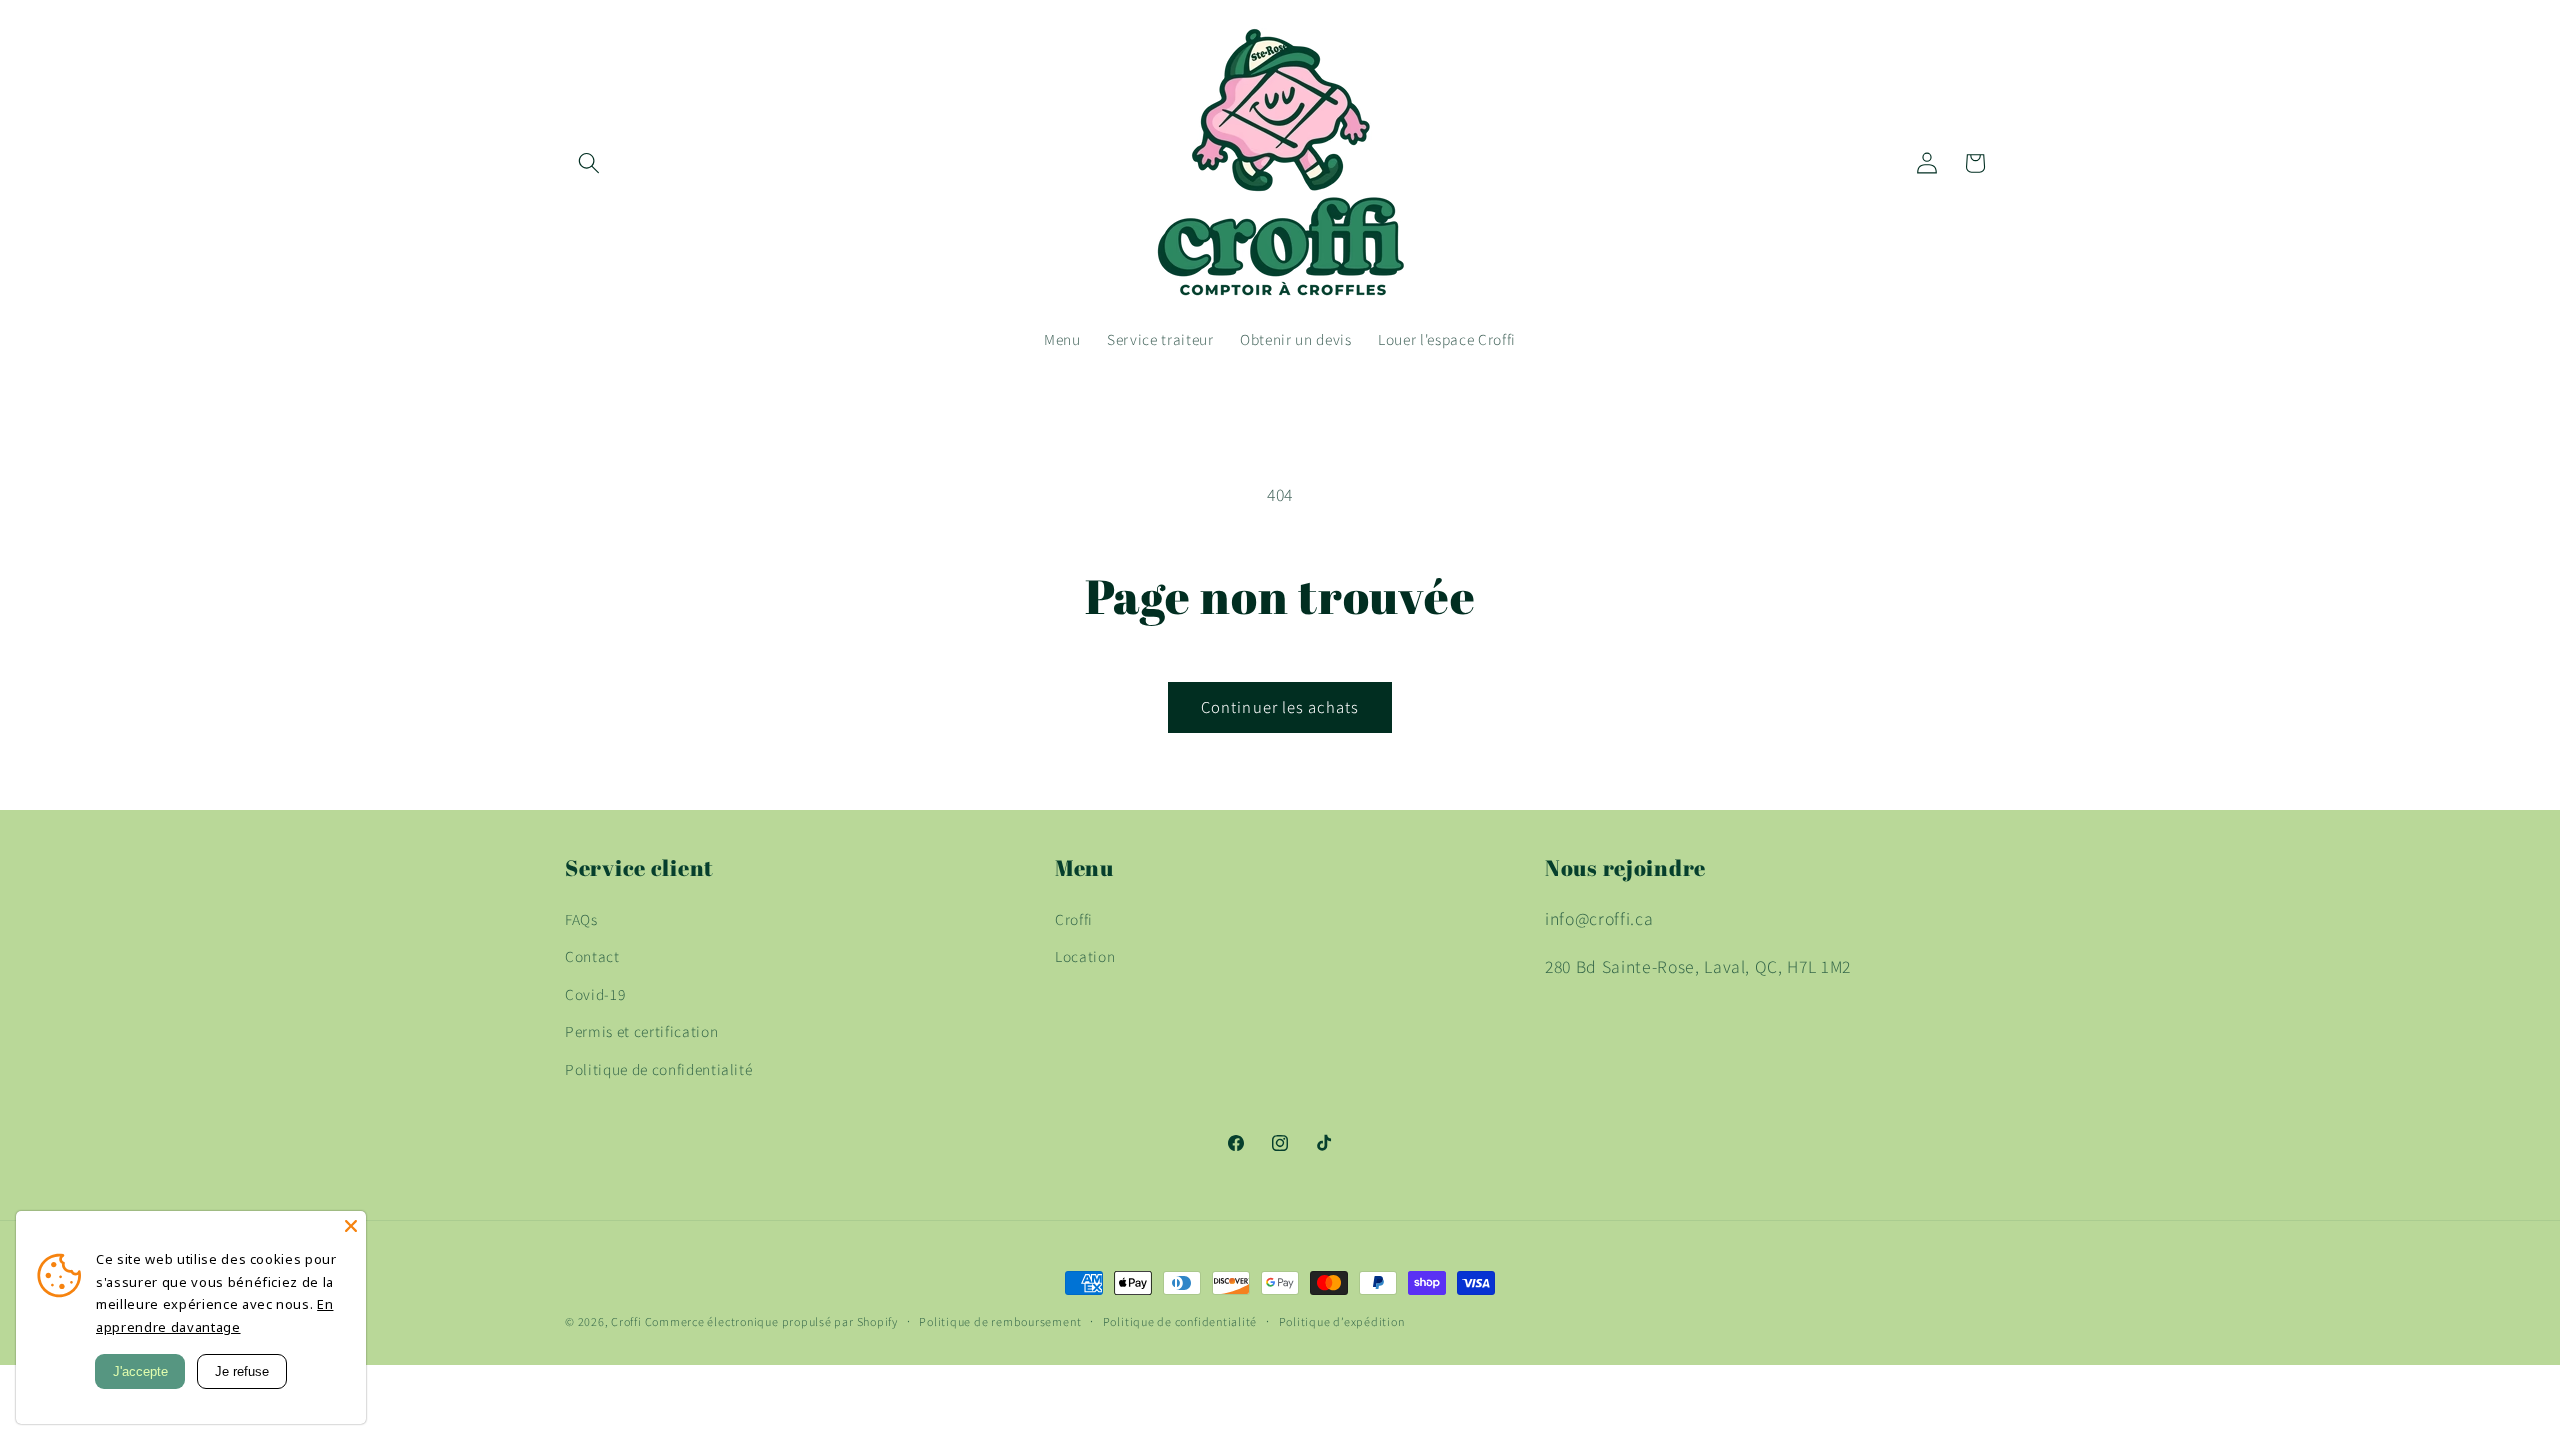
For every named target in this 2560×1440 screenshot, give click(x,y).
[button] (589, 163)
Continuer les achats (1280, 707)
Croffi (1074, 919)
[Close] (351, 1226)
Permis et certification (641, 1031)
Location (1085, 956)
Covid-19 (595, 994)
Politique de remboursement (1000, 1321)
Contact (592, 956)
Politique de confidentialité (658, 1069)
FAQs (581, 919)
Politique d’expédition (1342, 1321)
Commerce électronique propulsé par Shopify (771, 1321)
